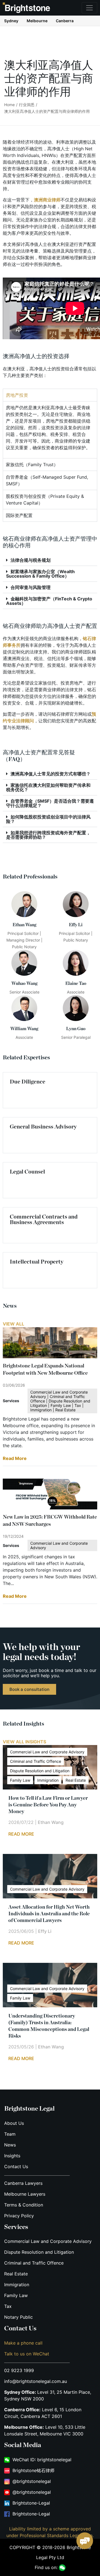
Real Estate (16, 2274)
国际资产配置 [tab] (19, 515)
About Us (14, 2123)
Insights (12, 2156)
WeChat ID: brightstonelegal (42, 2460)
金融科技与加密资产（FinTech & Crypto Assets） (49, 601)
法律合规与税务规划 (31, 560)
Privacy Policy (19, 2216)
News (10, 2145)
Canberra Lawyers (23, 2183)
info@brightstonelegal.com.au (36, 2381)
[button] (50, 560)
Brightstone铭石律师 (33, 2470)
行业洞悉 (27, 105)
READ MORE (21, 1834)
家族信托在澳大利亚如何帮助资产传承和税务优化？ (48, 787)
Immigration (17, 2285)
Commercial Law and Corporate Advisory (48, 2241)
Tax (8, 2306)
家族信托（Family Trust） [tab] (32, 465)
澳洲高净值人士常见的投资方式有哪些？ (51, 774)
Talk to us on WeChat (27, 2354)
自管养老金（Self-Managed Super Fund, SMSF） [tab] (47, 480)
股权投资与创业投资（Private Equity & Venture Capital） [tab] (45, 500)
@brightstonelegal (32, 2481)
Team (10, 2134)
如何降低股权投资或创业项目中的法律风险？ (48, 819)
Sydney (11, 21)
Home (9, 105)
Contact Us (16, 2166)
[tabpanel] (50, 430)
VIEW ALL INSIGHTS (24, 1742)
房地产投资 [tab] (17, 395)
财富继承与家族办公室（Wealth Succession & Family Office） (40, 574)
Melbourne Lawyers (25, 2194)
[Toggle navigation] (89, 8)
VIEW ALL (13, 1324)
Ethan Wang (51, 1822)
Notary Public (18, 2317)
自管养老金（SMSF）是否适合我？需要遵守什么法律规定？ (50, 803)
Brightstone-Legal (31, 2503)
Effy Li (45, 1931)
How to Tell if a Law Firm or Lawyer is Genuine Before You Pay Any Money (48, 1805)
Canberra (65, 21)
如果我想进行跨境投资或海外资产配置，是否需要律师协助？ (48, 835)
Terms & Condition (24, 2205)
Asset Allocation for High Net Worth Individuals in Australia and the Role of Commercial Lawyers (49, 1914)
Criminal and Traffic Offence (34, 2263)
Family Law (16, 2295)
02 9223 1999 (19, 2370)
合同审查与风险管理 (31, 587)
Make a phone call (23, 2343)
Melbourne (37, 21)
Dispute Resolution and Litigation (39, 2252)
